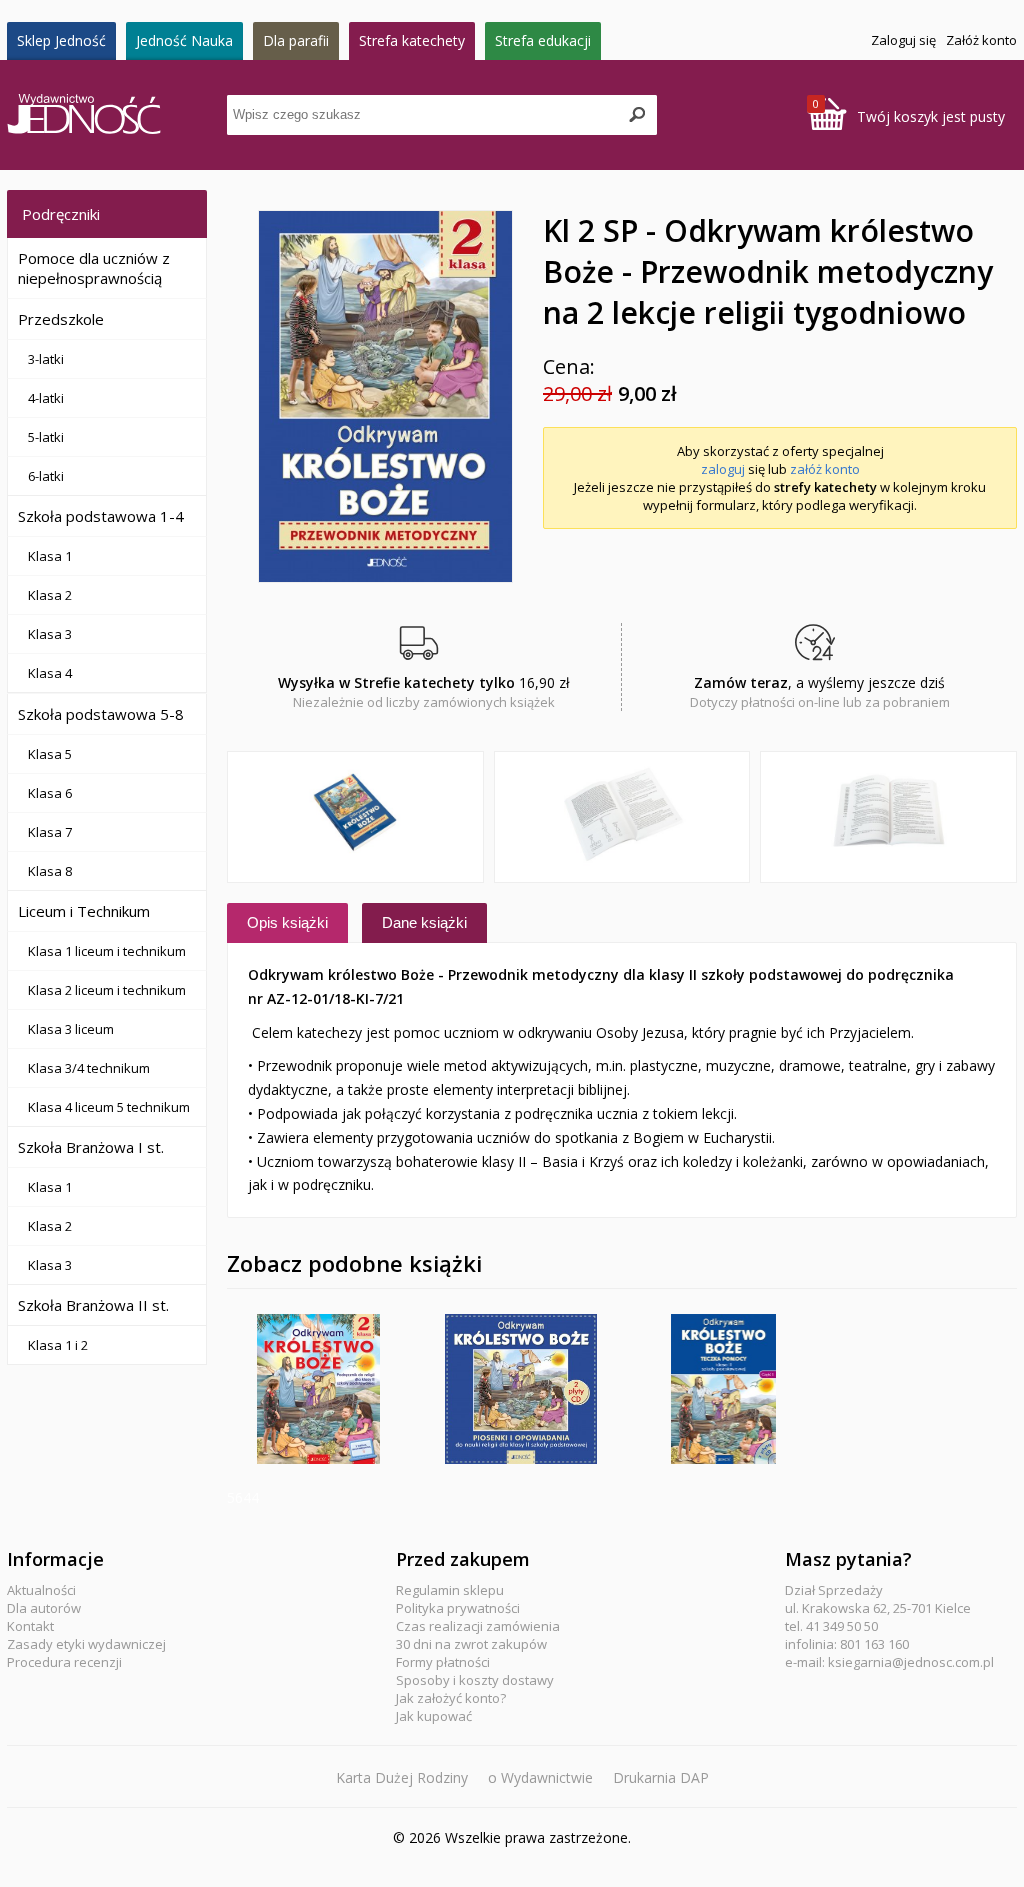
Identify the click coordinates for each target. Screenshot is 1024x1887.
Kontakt (30, 1626)
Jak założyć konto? (451, 1698)
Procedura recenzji (64, 1662)
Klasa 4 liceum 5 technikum (109, 1107)
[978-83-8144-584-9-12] (355, 817)
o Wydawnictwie (540, 1777)
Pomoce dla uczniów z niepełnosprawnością (94, 268)
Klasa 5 (50, 754)
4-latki (46, 398)
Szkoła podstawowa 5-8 (101, 714)
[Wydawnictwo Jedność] (117, 115)
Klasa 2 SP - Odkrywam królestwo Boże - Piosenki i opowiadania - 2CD (521, 1389)
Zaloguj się (903, 40)
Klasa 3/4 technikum (89, 1068)
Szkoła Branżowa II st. (93, 1305)
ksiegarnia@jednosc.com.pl (911, 1662)
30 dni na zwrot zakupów (471, 1644)
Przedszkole (61, 319)
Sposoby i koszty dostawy (475, 1680)
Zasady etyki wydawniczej (86, 1644)
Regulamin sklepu (450, 1590)
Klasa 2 (50, 595)
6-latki (46, 476)
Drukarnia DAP (661, 1777)
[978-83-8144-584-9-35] (888, 817)
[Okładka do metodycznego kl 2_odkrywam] (385, 396)
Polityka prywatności (458, 1608)
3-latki (46, 359)
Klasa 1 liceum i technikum (107, 951)
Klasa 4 (50, 673)
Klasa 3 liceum (71, 1029)
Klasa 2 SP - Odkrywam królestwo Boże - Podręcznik (318, 1389)
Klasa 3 (50, 634)
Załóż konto (981, 40)
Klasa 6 (50, 793)
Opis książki (287, 922)
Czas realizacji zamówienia (478, 1626)
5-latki (46, 437)
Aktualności (41, 1590)
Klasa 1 (50, 556)
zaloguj (723, 469)
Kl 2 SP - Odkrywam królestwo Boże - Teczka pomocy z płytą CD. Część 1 (724, 1389)
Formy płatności (443, 1662)
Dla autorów (44, 1608)
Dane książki (424, 922)
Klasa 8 (50, 871)
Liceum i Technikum (84, 911)
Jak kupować (434, 1716)
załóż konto (825, 469)
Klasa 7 (50, 832)
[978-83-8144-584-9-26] (622, 817)
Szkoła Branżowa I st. (91, 1147)
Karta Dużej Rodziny (402, 1777)
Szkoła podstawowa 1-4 (101, 516)
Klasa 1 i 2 (58, 1345)
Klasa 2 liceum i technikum (107, 990)
